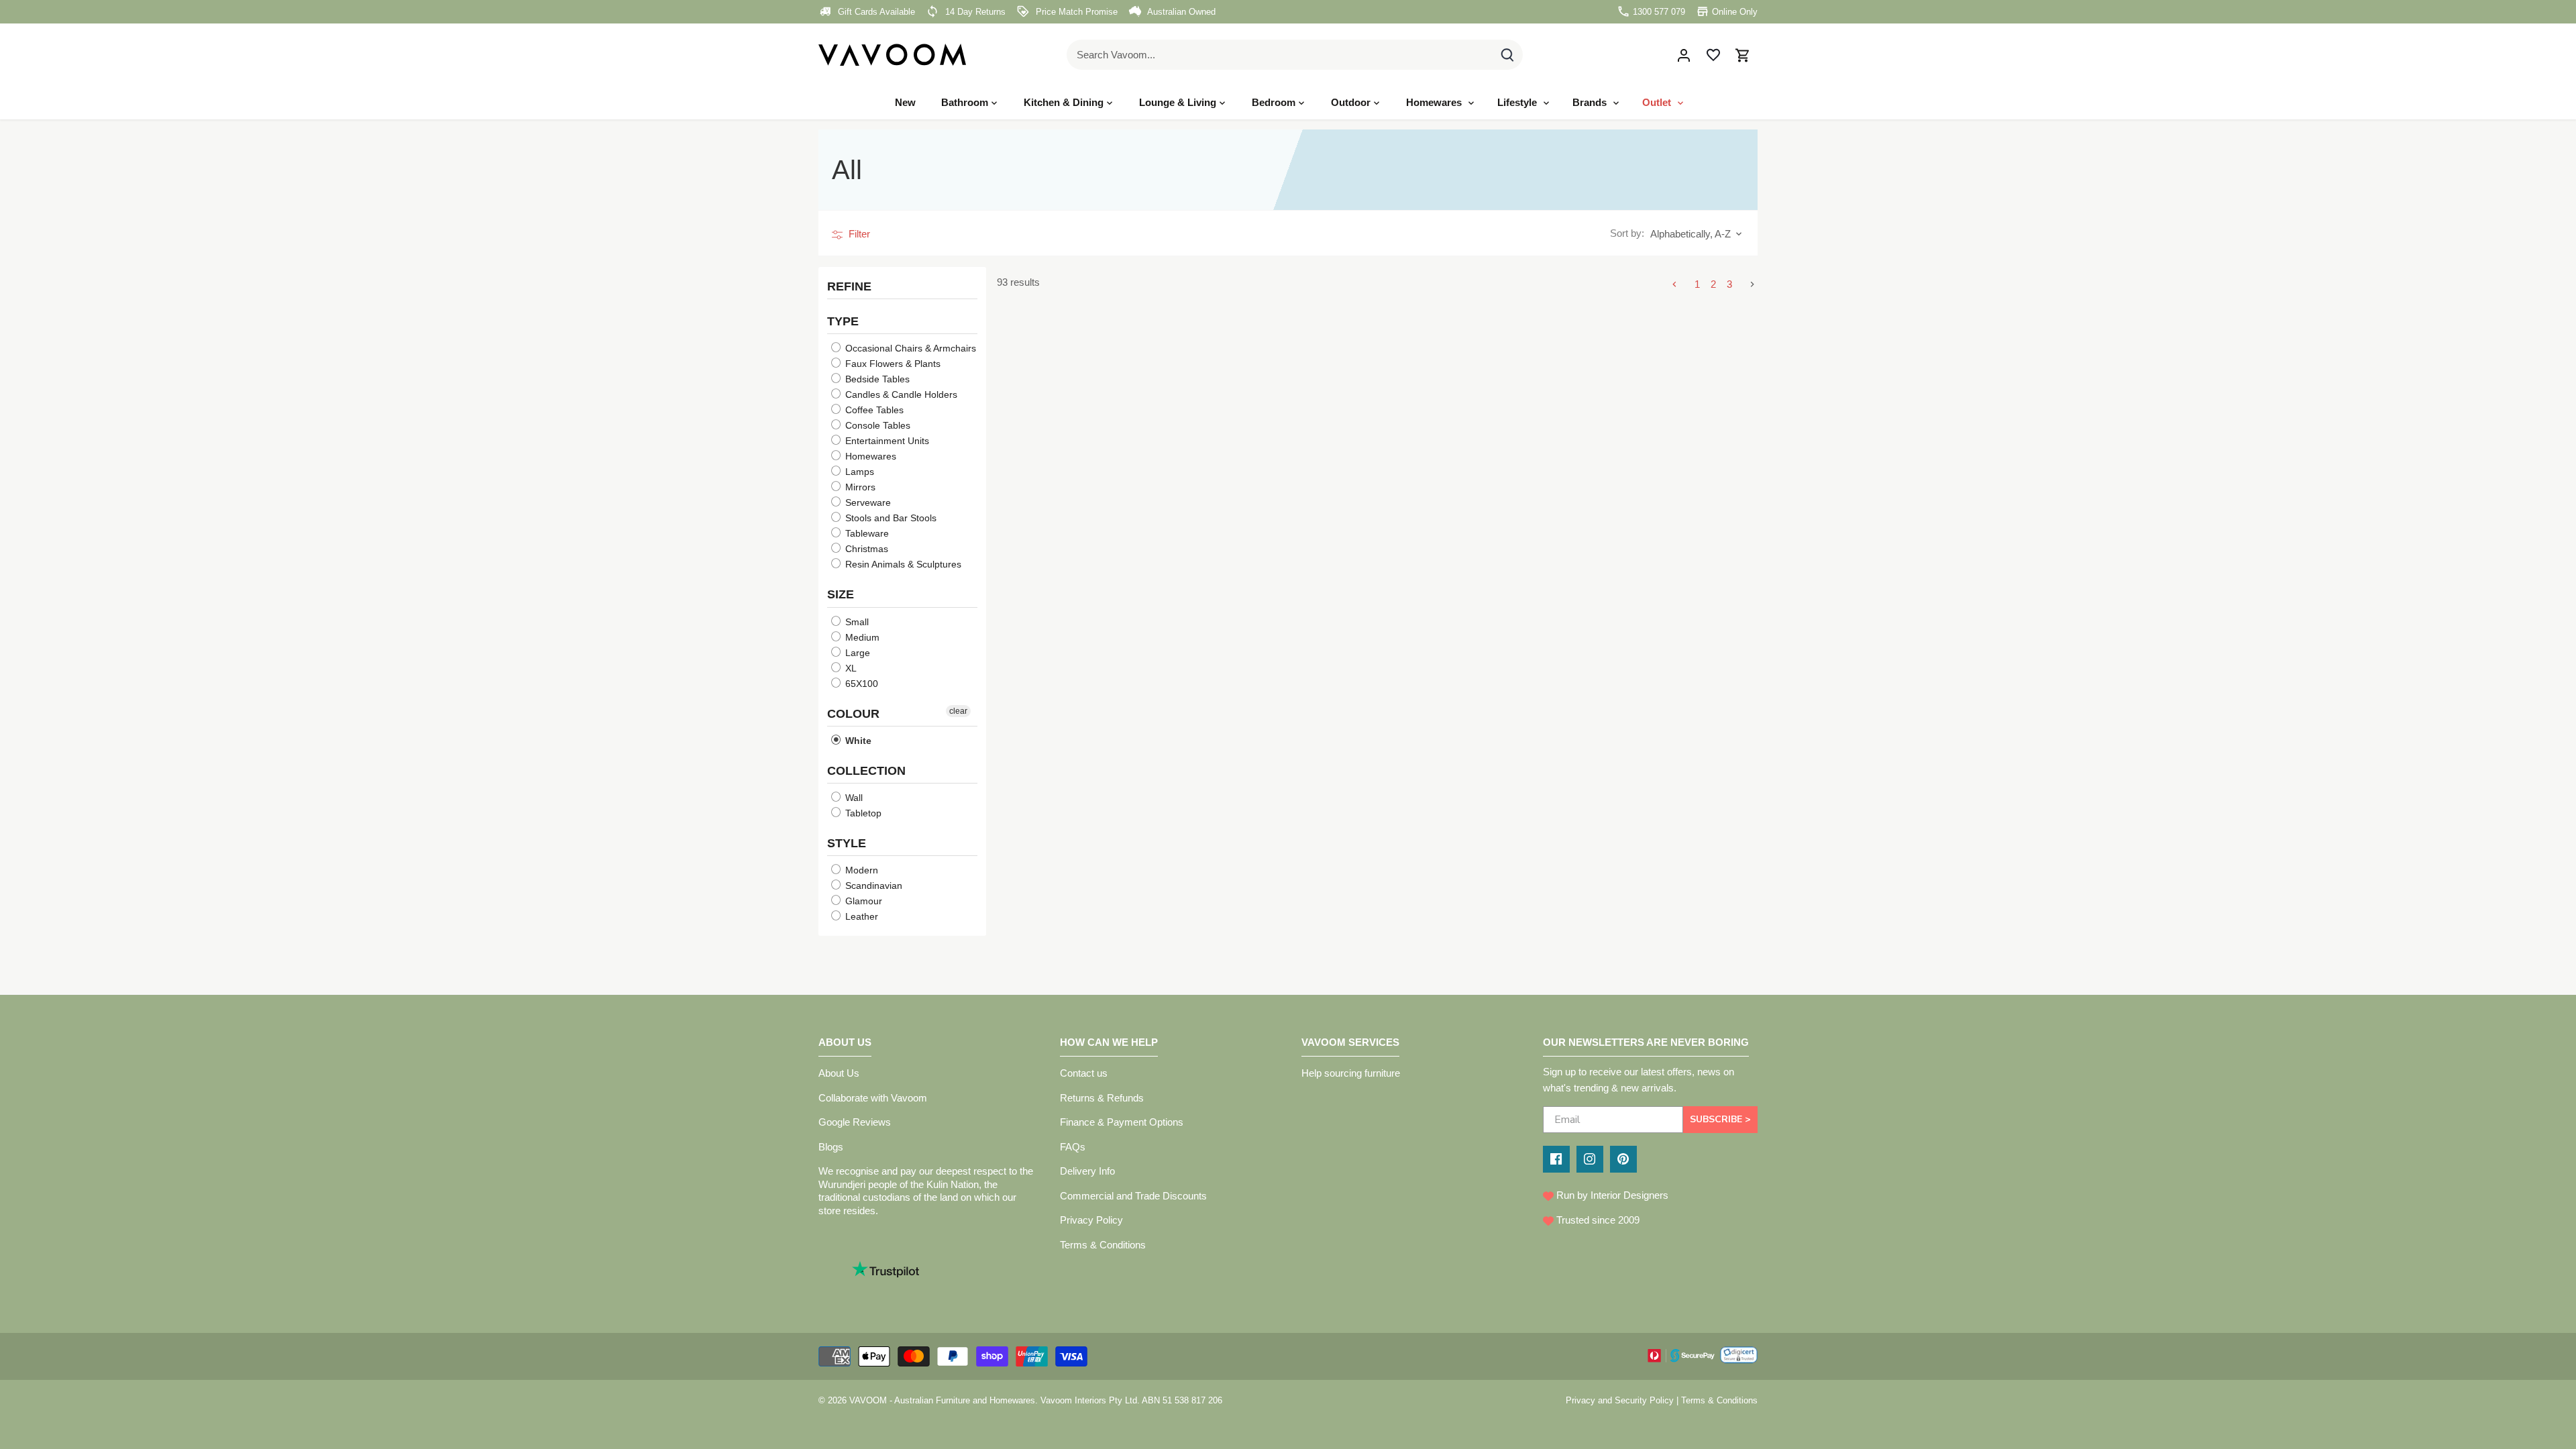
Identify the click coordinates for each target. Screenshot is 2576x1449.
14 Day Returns (974, 12)
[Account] (1684, 55)
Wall (853, 798)
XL (850, 667)
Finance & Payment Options (1122, 1122)
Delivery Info (1087, 1171)
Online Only (1733, 12)
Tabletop (862, 813)
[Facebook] (1556, 1159)
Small (856, 621)
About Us (839, 1073)
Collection (866, 770)
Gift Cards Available (875, 12)
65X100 (860, 683)
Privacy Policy (1091, 1220)
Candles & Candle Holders (900, 394)
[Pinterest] (1623, 1159)
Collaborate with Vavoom (873, 1098)
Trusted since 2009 (1597, 1220)
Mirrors (859, 487)
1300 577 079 (1658, 12)
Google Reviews (855, 1122)
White (857, 740)
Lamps (858, 472)
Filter (858, 234)
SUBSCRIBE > (1720, 1119)
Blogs (831, 1147)
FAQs (1073, 1147)
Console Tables (876, 425)
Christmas (865, 549)
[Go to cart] (1743, 55)
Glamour (862, 901)
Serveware (867, 502)
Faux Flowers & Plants (892, 364)
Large (856, 652)
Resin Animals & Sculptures (902, 564)
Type (843, 321)
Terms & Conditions (1103, 1245)
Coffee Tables (873, 410)
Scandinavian (872, 885)
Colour (853, 713)
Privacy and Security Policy (1620, 1400)
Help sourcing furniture (1351, 1073)
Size (841, 594)
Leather (860, 916)
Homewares (869, 456)
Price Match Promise (1075, 12)
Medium (861, 637)
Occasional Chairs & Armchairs (909, 348)
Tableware (866, 533)
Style (847, 843)
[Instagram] (1590, 1159)
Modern (860, 870)
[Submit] (1507, 55)
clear (958, 710)
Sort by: (1627, 233)
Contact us (1084, 1073)
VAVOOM (868, 1400)
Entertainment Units (886, 441)
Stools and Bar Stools (890, 518)
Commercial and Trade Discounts (1133, 1196)
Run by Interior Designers (1611, 1195)
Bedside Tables (876, 379)
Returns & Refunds (1102, 1098)
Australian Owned (1180, 12)
